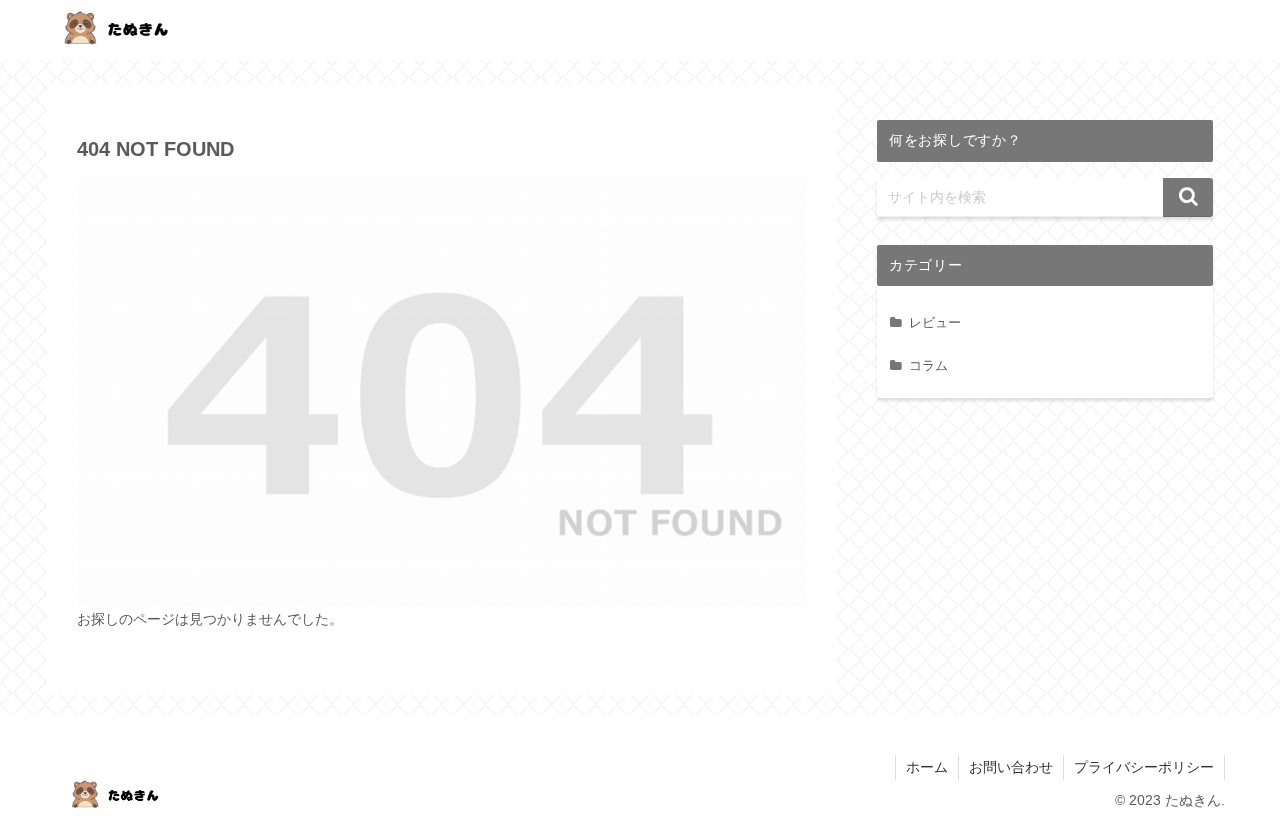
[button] (1188, 197)
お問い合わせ (1011, 767)
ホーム (927, 767)
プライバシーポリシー (1144, 767)
